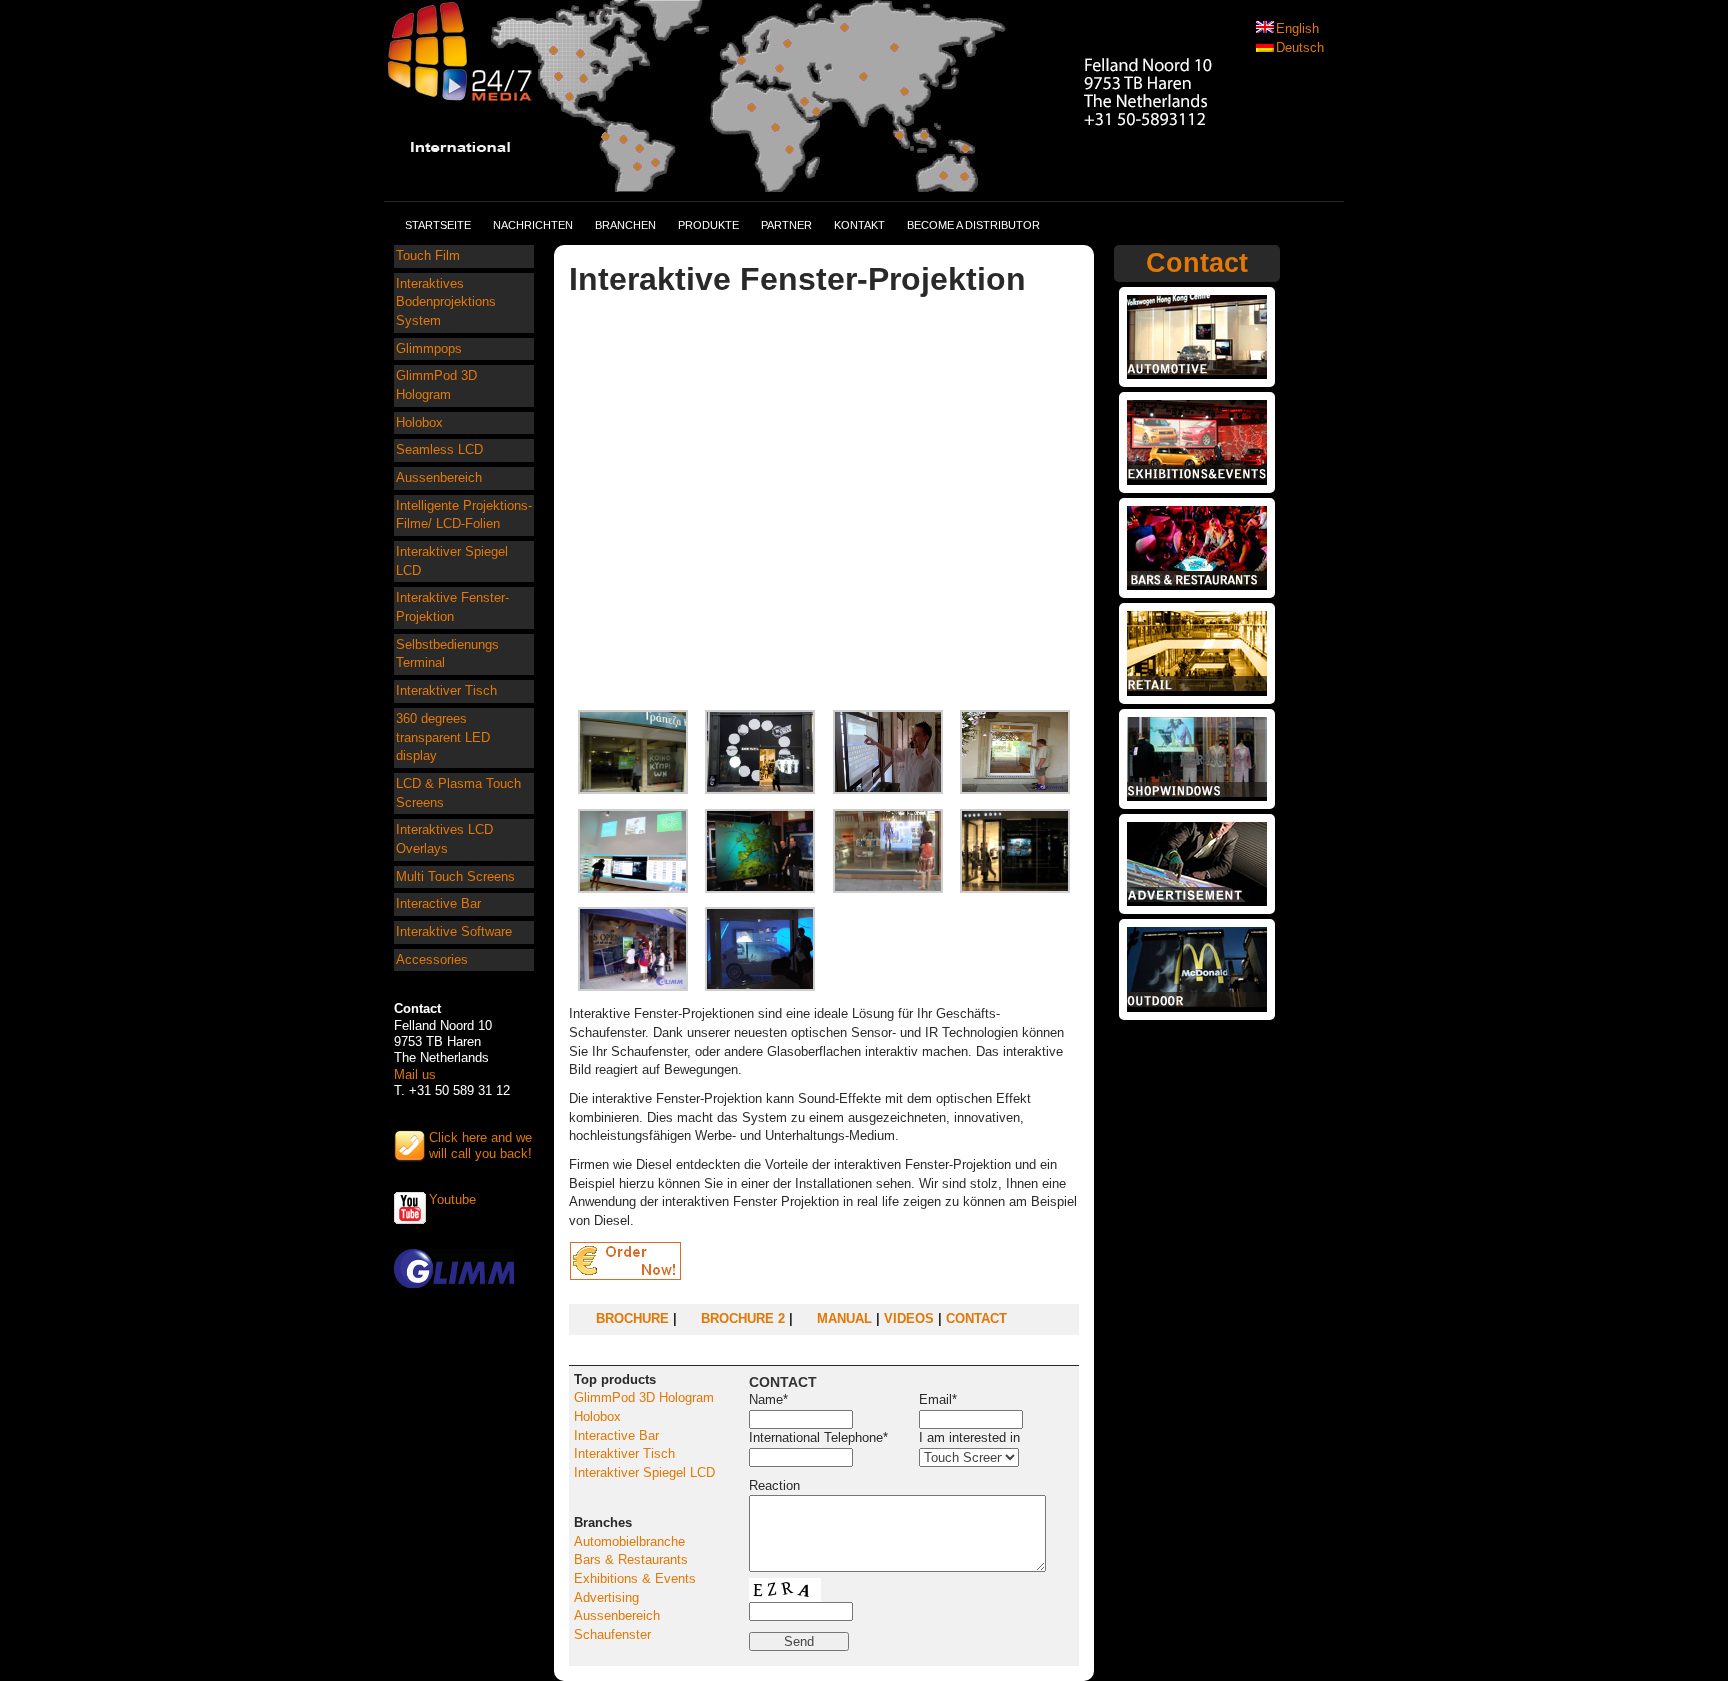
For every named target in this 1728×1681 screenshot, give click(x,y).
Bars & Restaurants (631, 1559)
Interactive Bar (438, 903)
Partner (786, 225)
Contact (1197, 263)
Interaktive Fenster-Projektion (452, 607)
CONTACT (976, 1318)
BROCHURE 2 (743, 1318)
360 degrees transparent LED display (443, 737)
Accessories (432, 959)
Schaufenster (612, 1634)
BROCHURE (632, 1318)
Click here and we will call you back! (480, 1145)
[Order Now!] (626, 1275)
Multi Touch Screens (455, 876)
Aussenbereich (439, 477)
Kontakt (859, 225)
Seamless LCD (439, 449)
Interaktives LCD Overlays (444, 839)
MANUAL (844, 1318)
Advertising (606, 1597)
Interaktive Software (454, 931)
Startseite (438, 225)
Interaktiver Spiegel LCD (452, 561)
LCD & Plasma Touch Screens (458, 793)
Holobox (419, 422)
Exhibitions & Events (635, 1578)
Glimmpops (429, 348)
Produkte (708, 225)
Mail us (415, 1074)
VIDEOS (909, 1318)
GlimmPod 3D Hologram (436, 385)
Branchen (625, 225)
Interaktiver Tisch (446, 690)
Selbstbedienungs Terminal (447, 654)
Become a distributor (973, 225)
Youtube (452, 1199)
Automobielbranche (629, 1541)
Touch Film (428, 255)
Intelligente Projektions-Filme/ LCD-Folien (464, 515)
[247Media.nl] (826, 181)
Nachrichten (533, 225)
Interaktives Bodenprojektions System (446, 302)
